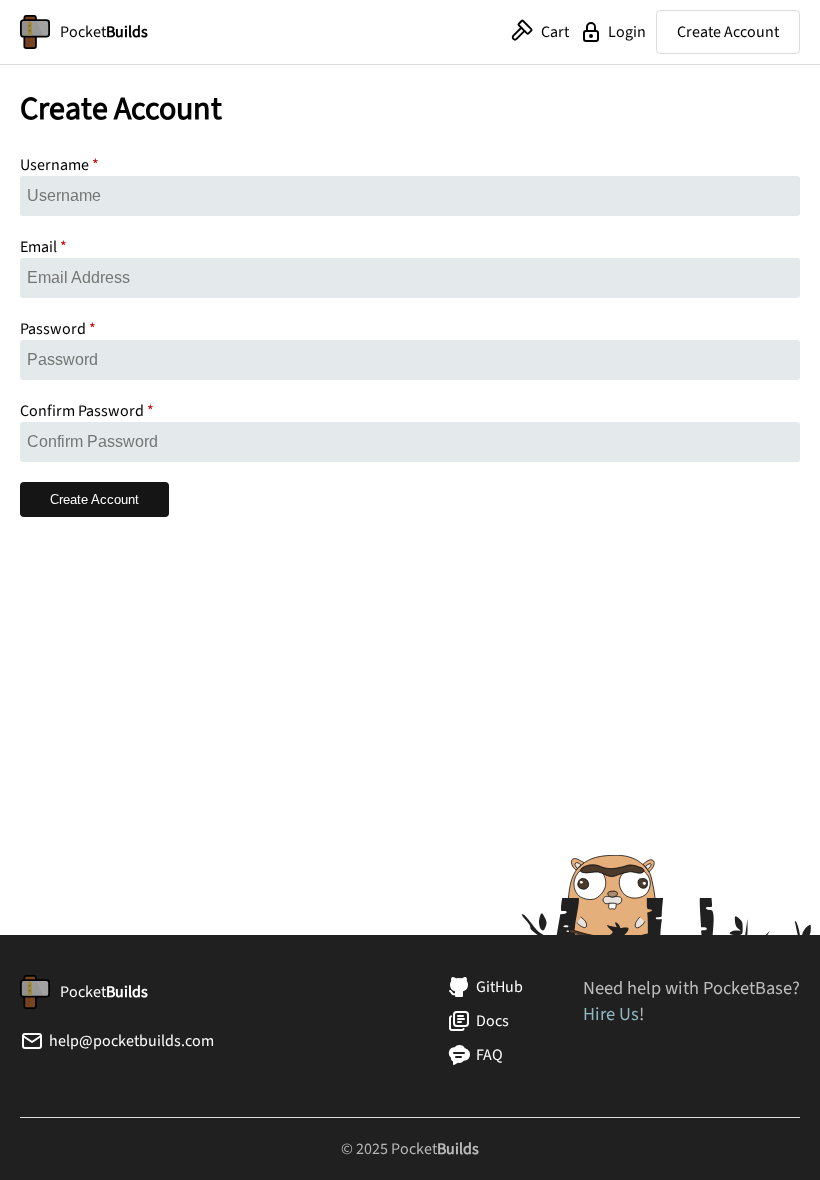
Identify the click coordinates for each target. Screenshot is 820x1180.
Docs (492, 1021)
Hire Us (611, 1014)
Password (53, 329)
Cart (555, 32)
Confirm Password (82, 411)
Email (38, 247)
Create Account (728, 32)
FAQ (489, 1055)
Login (627, 32)
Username (54, 165)
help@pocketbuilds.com (131, 1041)
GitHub (499, 987)
